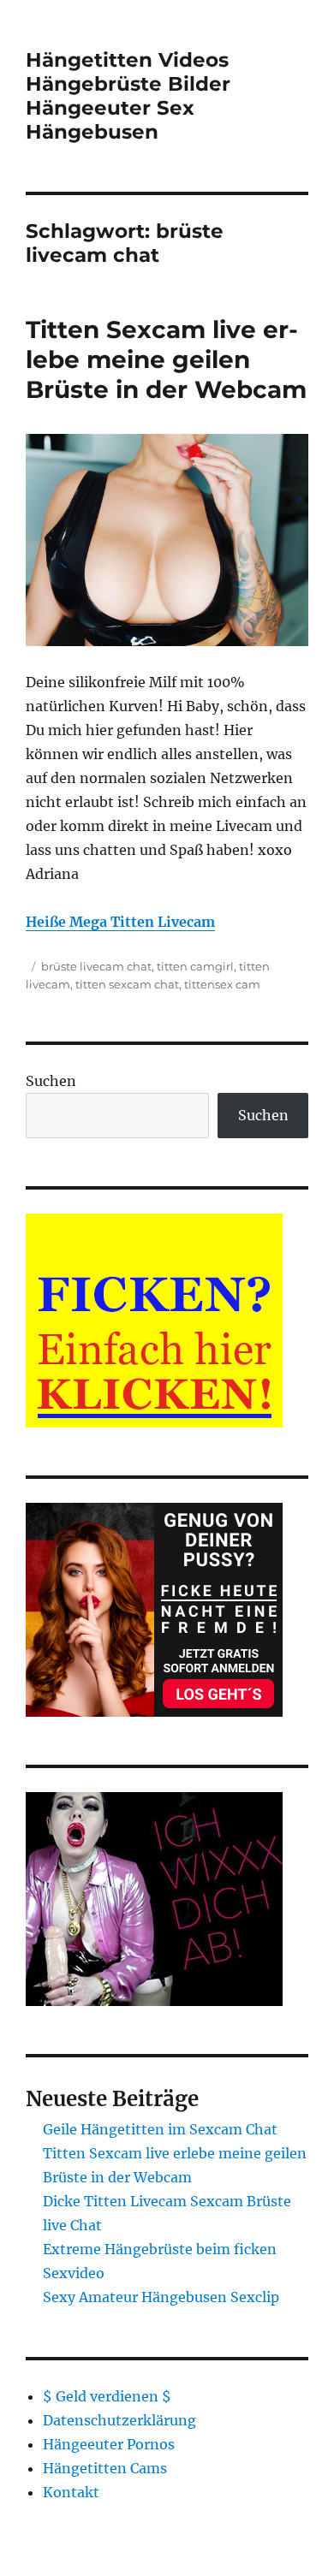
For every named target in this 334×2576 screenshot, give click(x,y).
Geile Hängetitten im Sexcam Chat (160, 2129)
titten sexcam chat (127, 984)
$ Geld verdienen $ (107, 2396)
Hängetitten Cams (105, 2468)
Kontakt (71, 2492)
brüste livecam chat (96, 966)
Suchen (51, 1081)
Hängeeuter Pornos (109, 2444)
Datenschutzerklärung (119, 2420)
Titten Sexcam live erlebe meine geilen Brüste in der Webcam (166, 359)
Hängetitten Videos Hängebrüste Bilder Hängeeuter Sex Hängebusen (128, 96)
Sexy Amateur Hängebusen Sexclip (161, 2297)
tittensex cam (222, 984)
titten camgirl (195, 966)
